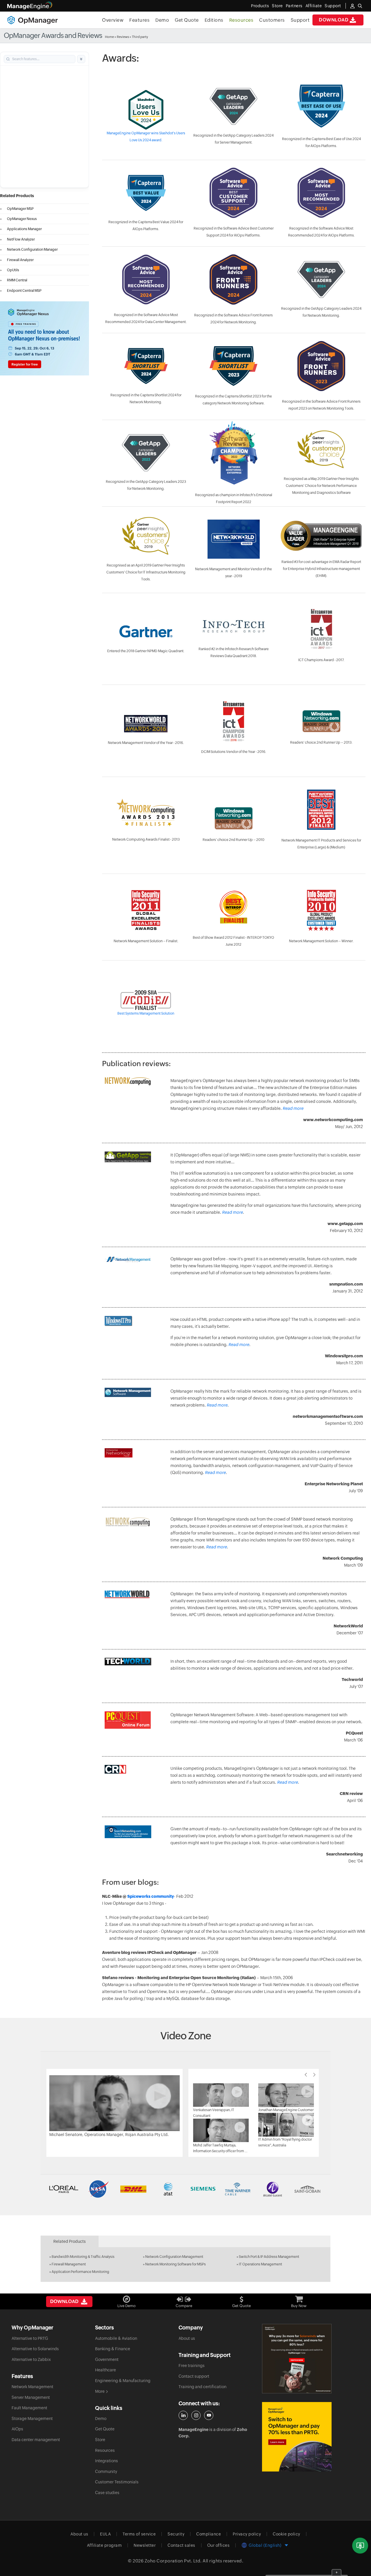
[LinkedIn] (183, 2415)
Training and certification (202, 2387)
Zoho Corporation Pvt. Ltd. (173, 2561)
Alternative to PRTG (30, 2338)
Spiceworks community (151, 1896)
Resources (241, 20)
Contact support (194, 2376)
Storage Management (32, 2419)
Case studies (107, 2493)
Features (139, 20)
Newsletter (145, 2545)
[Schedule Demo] (360, 2546)
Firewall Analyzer (20, 260)
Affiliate (314, 6)
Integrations (107, 2461)
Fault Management (29, 2408)
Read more (293, 1108)
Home (109, 37)
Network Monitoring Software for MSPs (176, 2264)
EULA (105, 2534)
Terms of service (139, 2534)
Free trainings (192, 2366)
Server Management (31, 2397)
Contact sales (181, 2545)
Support (300, 20)
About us (187, 2338)
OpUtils (13, 270)
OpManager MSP (20, 209)
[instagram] (196, 2415)
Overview (113, 20)
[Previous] (306, 2075)
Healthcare (106, 2370)
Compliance (209, 2534)
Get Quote (187, 20)
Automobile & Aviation (116, 2338)
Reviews (123, 37)
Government (107, 2359)
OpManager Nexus (22, 219)
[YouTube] (209, 2415)
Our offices (219, 2545)
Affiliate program (104, 2545)
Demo (162, 20)
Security (176, 2534)
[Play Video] (114, 2103)
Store (277, 6)
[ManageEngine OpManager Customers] (185, 2189)
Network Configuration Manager (32, 250)
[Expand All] (81, 59)
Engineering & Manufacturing (123, 2381)
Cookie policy (287, 2534)
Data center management (36, 2440)
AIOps (17, 2429)
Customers (272, 20)
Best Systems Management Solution (146, 1013)
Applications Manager (24, 229)
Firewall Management (69, 2264)
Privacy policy (247, 2534)
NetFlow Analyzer (21, 239)
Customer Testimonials (117, 2482)
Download (334, 20)
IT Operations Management (260, 2264)
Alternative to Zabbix (31, 2359)
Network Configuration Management (174, 2257)
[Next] (314, 2075)
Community (106, 2472)
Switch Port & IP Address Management (269, 2257)
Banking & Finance (113, 2349)
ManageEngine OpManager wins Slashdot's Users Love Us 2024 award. (146, 137)
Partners (294, 6)
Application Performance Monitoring (80, 2272)
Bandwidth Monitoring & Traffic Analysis (83, 2257)
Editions (214, 20)
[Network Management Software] (128, 1392)
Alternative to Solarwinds (35, 2349)
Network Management (32, 2387)
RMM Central (17, 280)
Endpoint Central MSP (24, 291)
